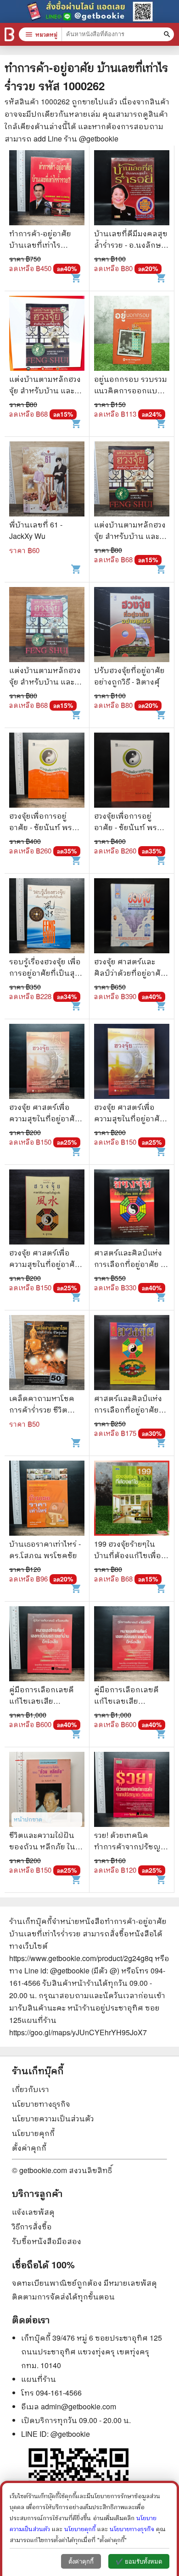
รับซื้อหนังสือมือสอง (47, 2241)
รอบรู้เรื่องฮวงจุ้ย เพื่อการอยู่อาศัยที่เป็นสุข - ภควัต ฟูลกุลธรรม (47, 973)
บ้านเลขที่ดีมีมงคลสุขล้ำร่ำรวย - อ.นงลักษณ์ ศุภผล (131, 245)
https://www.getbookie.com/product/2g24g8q (81, 1958)
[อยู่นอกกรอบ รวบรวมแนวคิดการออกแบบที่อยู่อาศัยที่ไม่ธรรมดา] (132, 334)
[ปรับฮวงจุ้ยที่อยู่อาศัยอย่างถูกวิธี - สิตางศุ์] (132, 626)
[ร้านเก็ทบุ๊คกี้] (9, 34)
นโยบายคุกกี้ (33, 2133)
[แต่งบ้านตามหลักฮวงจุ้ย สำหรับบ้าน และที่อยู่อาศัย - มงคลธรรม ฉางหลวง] (132, 480)
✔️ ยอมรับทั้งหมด (139, 2562)
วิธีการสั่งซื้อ (32, 2226)
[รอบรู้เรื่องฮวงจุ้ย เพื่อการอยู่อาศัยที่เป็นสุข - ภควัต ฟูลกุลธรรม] (47, 917)
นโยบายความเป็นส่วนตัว (53, 2118)
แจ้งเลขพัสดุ (33, 2212)
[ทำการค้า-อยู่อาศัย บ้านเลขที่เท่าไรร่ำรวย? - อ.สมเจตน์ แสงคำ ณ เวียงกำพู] (47, 189)
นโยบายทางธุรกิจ (41, 2104)
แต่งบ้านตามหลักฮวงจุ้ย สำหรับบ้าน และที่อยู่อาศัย (45, 390)
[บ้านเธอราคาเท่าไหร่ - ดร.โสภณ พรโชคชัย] (47, 1499)
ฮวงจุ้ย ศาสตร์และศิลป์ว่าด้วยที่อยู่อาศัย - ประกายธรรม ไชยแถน (132, 973)
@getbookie (70, 2434)
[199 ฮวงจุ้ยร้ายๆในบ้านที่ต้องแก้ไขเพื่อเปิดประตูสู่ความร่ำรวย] (132, 1499)
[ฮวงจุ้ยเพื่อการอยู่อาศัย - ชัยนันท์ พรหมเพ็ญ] (47, 771)
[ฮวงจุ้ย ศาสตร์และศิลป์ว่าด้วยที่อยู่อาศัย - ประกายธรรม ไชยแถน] (132, 917)
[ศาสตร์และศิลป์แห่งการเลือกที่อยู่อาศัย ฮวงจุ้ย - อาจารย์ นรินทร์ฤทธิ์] (132, 1208)
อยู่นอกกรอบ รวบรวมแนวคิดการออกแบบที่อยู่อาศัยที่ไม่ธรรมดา (131, 390)
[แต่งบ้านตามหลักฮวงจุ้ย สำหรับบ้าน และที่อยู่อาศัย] (47, 334)
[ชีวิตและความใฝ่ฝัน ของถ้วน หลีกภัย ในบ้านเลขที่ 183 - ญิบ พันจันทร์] (47, 1791)
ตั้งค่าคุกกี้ (29, 2148)
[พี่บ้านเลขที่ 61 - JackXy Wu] (47, 480)
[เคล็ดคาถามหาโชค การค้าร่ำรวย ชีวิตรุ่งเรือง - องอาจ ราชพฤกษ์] (47, 1354)
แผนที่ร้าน (39, 2379)
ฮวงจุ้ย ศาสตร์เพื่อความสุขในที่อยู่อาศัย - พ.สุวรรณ (46, 1118)
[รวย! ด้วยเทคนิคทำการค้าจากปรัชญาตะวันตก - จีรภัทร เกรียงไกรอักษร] (132, 1791)
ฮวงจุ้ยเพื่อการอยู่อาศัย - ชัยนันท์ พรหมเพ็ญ (46, 827)
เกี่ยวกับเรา (31, 2089)
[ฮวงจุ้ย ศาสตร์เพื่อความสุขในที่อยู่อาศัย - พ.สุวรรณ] (47, 1062)
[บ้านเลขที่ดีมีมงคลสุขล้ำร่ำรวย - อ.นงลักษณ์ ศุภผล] (132, 189)
